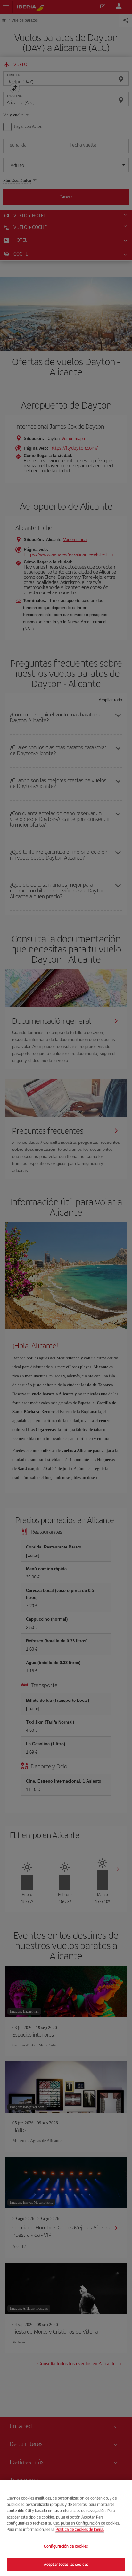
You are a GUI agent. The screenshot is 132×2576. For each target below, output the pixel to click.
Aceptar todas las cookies (66, 2564)
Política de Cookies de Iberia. (80, 2529)
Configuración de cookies (66, 2546)
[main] (66, 2528)
